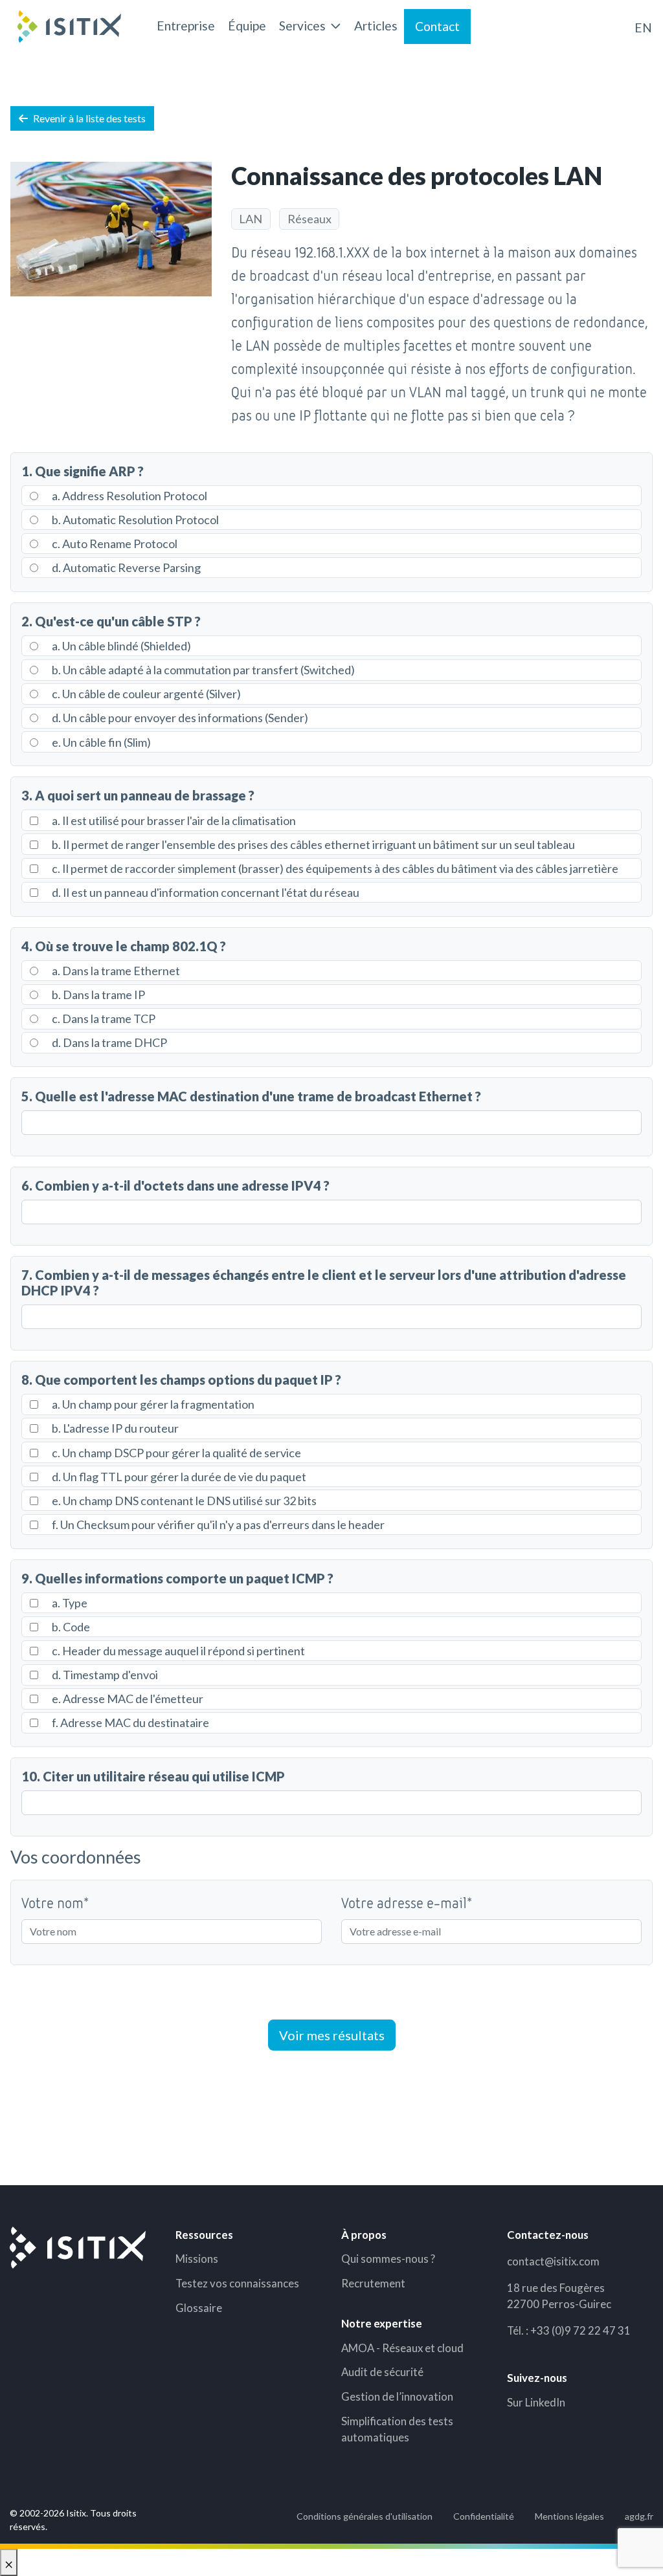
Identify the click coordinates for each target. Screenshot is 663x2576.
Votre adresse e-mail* (407, 1902)
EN (643, 28)
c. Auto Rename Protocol (114, 544)
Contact (437, 26)
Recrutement (373, 2283)
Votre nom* (55, 1902)
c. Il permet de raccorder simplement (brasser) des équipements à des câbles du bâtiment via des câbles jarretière (334, 868)
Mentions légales (569, 2516)
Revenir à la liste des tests (89, 118)
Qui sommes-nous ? (388, 2259)
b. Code (70, 1627)
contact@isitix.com (553, 2261)
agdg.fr (639, 2516)
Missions (197, 2259)
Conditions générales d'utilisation (365, 2516)
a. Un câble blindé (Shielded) (120, 646)
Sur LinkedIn (536, 2402)
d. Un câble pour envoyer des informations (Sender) (179, 718)
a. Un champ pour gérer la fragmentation (152, 1404)
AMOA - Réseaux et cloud (402, 2348)
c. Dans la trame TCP (103, 1018)
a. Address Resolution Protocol (129, 496)
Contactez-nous (548, 2235)
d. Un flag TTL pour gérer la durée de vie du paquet (178, 1477)
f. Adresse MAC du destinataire (129, 1723)
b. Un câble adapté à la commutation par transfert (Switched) (202, 670)
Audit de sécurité (382, 2372)
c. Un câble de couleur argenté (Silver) (145, 694)
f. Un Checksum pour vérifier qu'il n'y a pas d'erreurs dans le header (217, 1525)
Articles (376, 26)
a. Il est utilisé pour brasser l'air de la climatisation (173, 820)
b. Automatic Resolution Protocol (134, 520)
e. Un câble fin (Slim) (100, 742)
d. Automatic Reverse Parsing (125, 567)
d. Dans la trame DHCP (108, 1042)
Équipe (247, 26)
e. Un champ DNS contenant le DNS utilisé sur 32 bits (183, 1501)
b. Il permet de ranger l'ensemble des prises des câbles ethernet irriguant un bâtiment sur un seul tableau (312, 844)
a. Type (69, 1603)
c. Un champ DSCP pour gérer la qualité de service (175, 1453)
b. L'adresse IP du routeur (114, 1428)
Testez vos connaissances (237, 2283)
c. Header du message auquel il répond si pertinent (177, 1651)
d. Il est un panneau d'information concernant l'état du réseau (205, 892)
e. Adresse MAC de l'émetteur (127, 1699)
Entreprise (186, 26)
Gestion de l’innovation (397, 2396)
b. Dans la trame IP (97, 995)
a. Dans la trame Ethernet (115, 971)
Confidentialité (484, 2516)
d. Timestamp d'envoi (104, 1675)
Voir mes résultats (332, 2035)
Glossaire (199, 2308)
